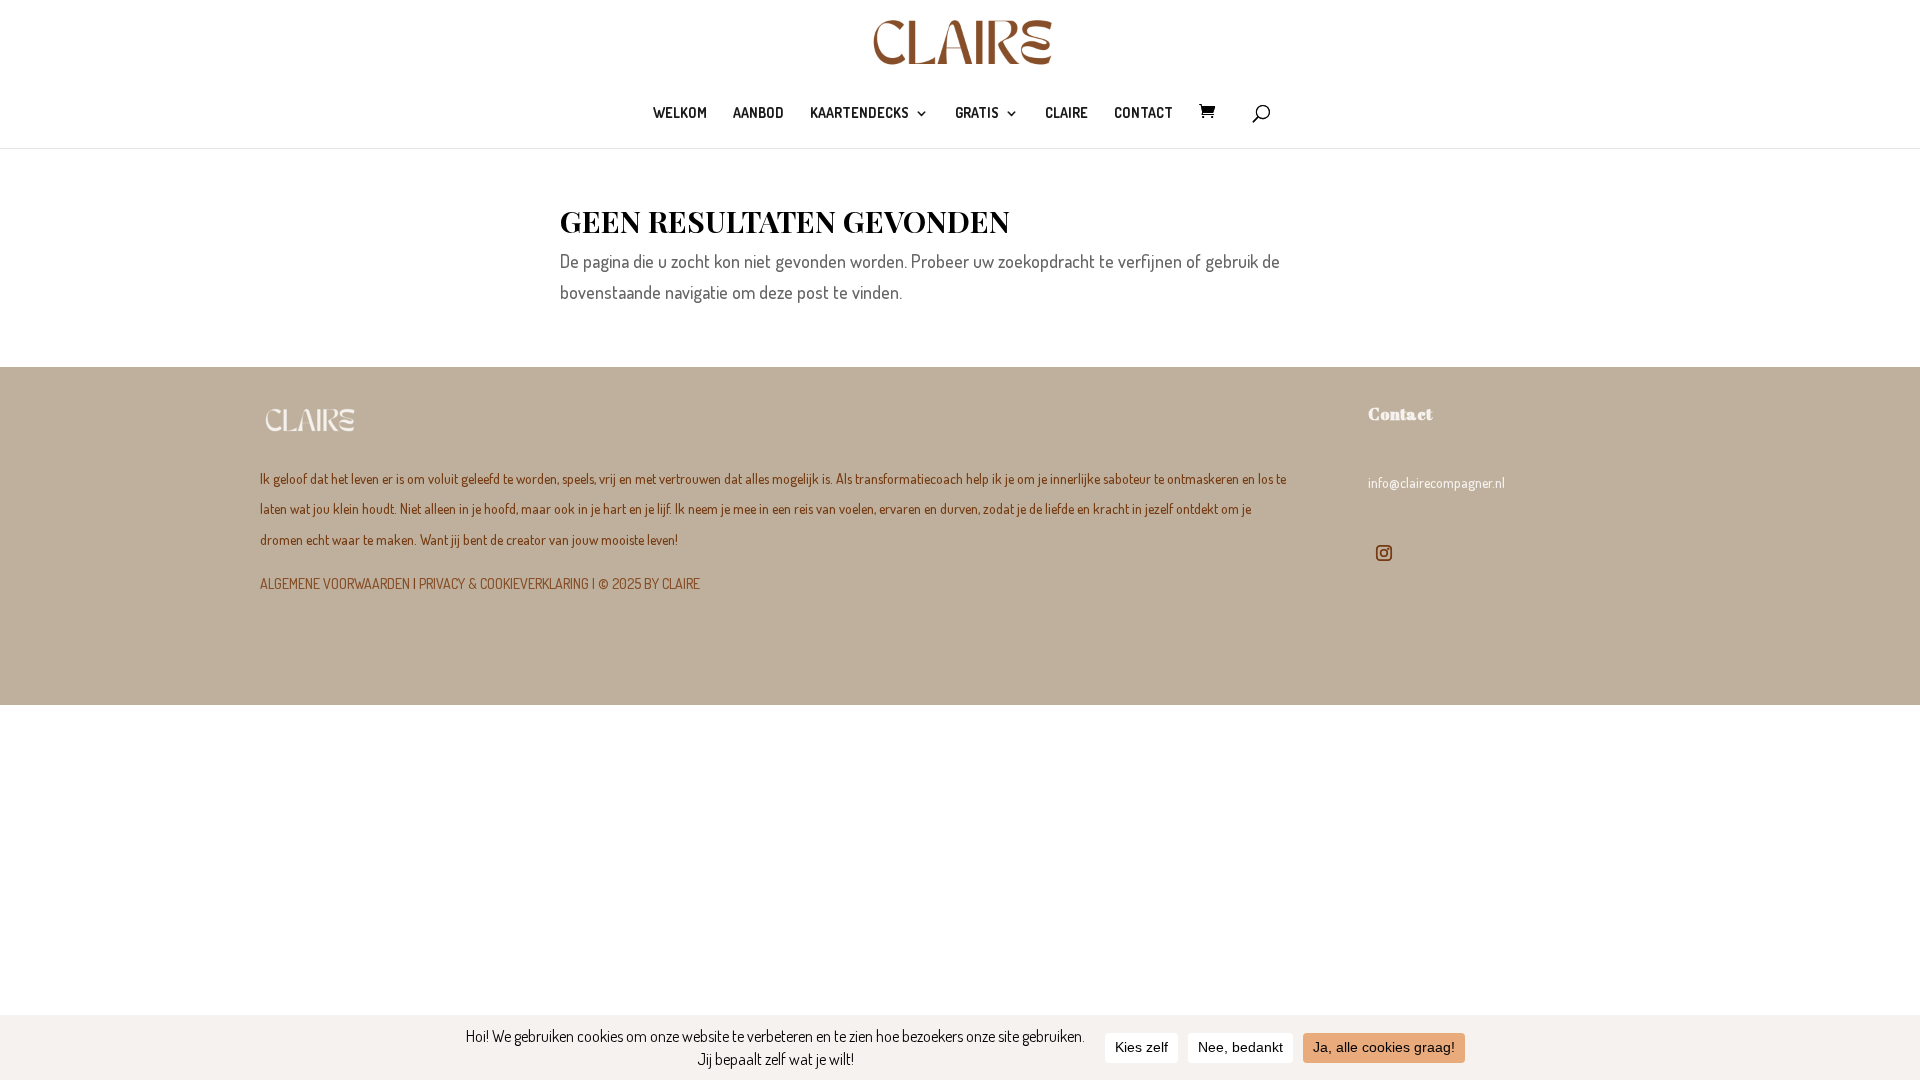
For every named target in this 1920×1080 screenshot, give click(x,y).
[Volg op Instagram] (1384, 553)
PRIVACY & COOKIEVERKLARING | (559, 583)
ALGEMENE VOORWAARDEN (335, 583)
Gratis (977, 113)
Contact (1143, 113)
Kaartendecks (859, 113)
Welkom (680, 113)
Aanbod (758, 113)
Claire (1066, 113)
